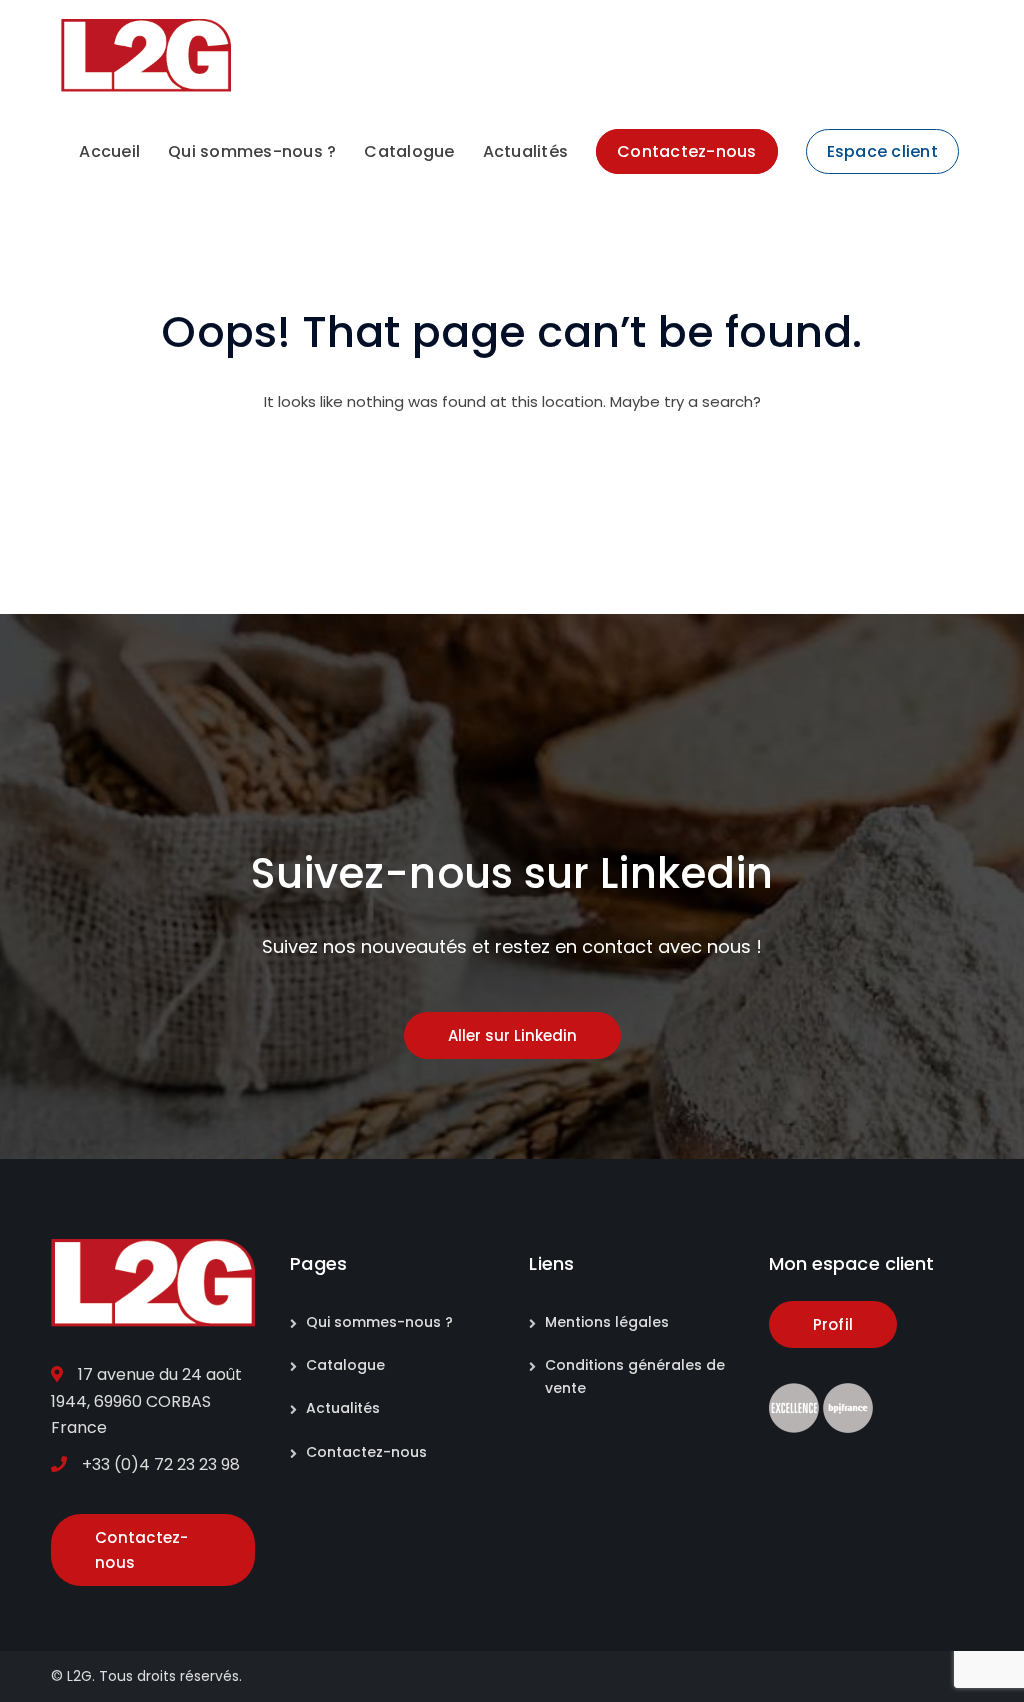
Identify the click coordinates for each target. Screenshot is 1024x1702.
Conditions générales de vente (635, 1376)
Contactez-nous (366, 1452)
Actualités (343, 1408)
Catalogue (345, 1365)
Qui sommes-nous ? (379, 1322)
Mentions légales (607, 1322)
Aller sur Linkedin (512, 1035)
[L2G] (146, 54)
